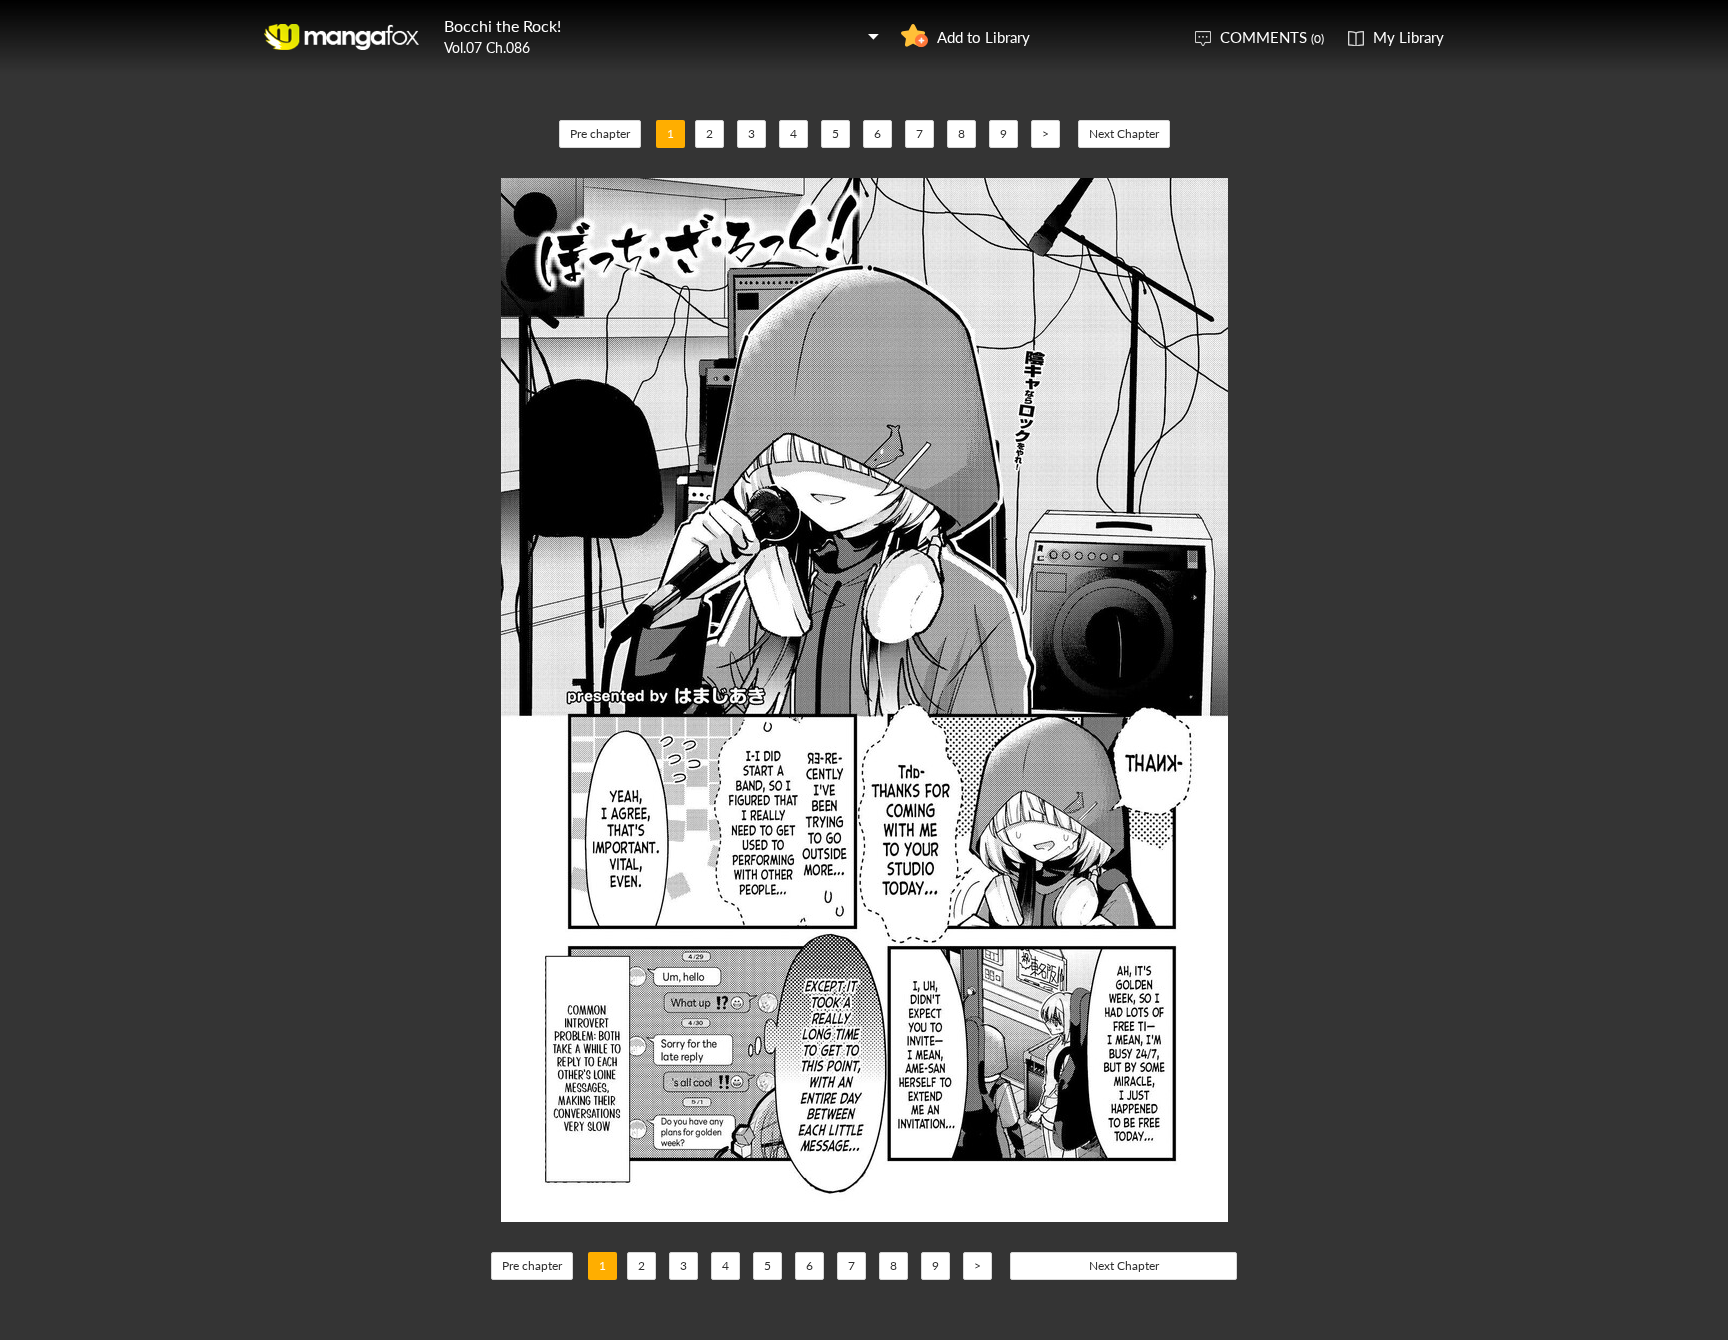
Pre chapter (600, 133)
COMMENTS (1272, 37)
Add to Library (983, 37)
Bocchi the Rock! (502, 25)
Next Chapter (1124, 133)
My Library (1408, 37)
